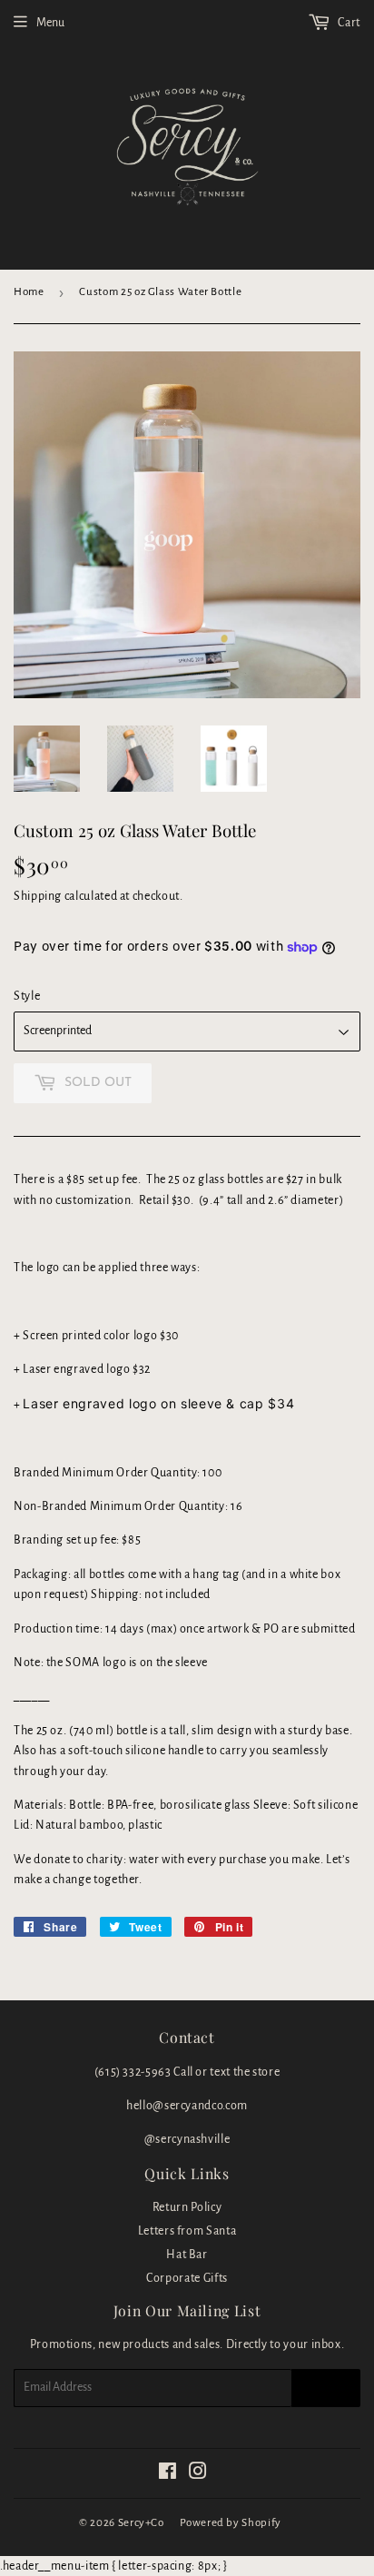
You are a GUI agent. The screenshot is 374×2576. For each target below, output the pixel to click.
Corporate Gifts (187, 2278)
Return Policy (187, 2207)
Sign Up (326, 2388)
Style (27, 996)
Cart (348, 23)
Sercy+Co (141, 2523)
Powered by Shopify (231, 2523)
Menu (50, 23)
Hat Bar (187, 2255)
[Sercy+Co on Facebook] (168, 2474)
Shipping (38, 896)
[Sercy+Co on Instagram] (198, 2474)
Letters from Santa (187, 2231)
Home (29, 292)
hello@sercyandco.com (187, 2106)
